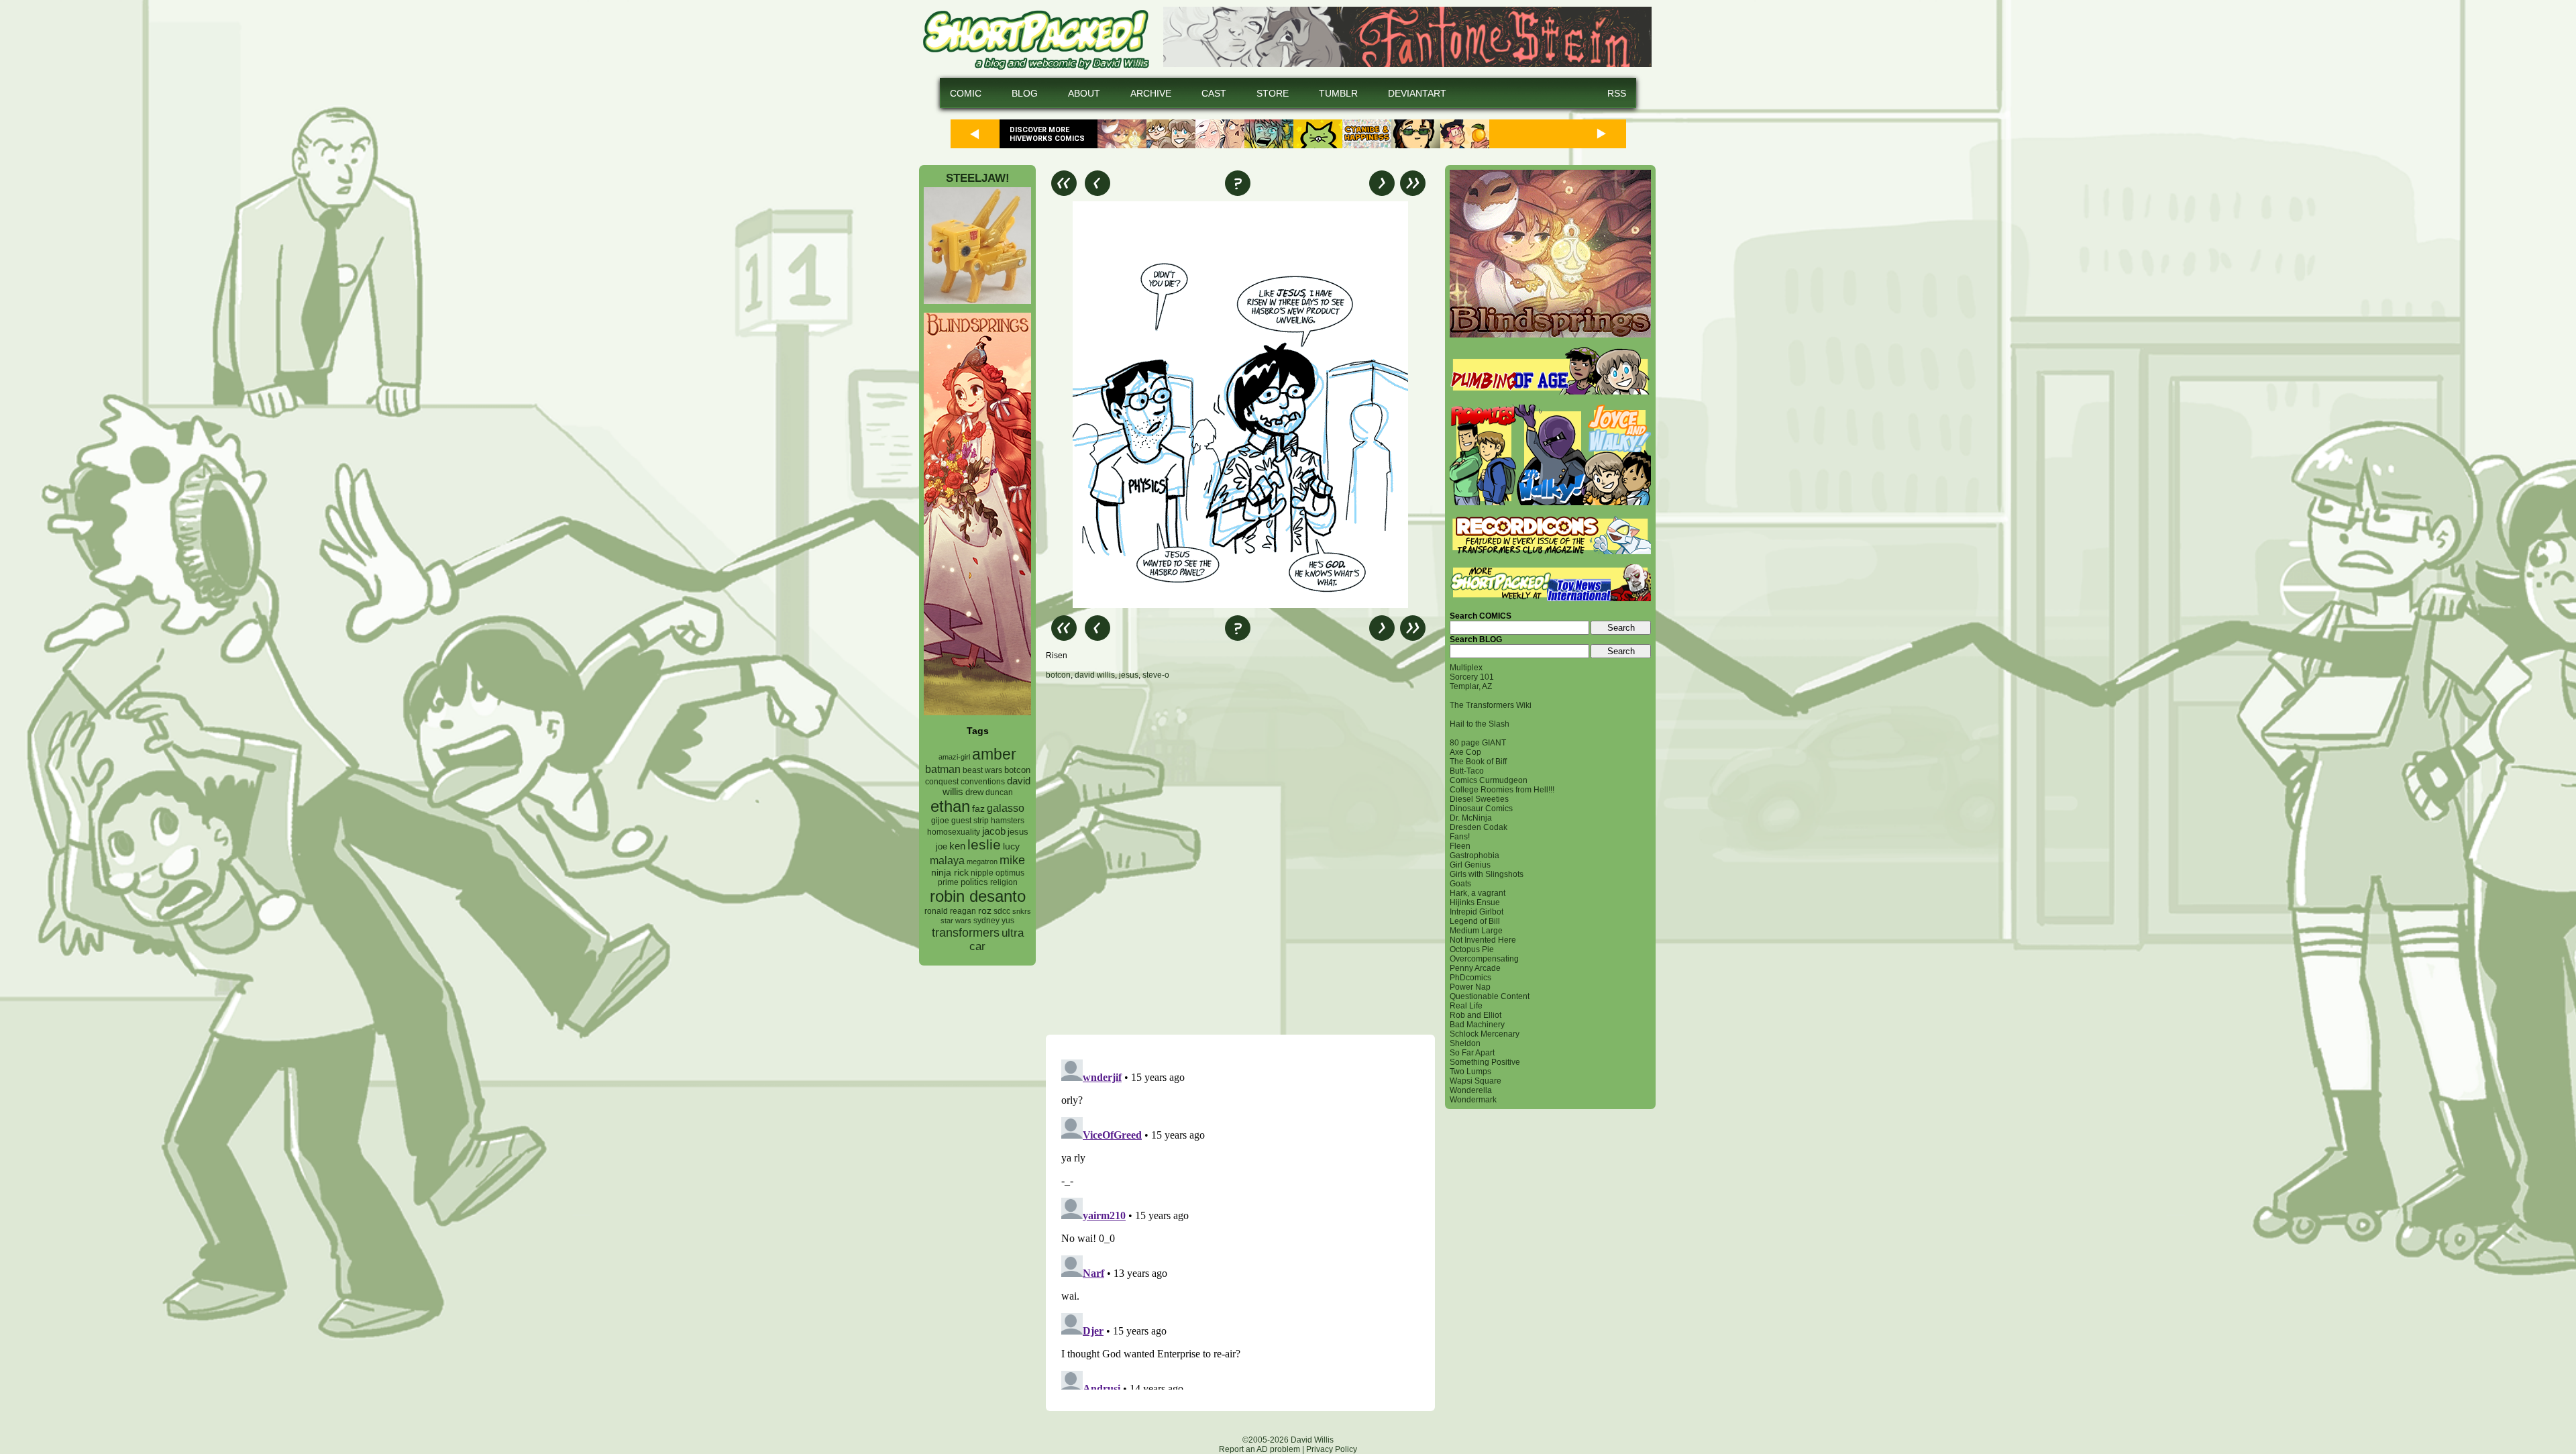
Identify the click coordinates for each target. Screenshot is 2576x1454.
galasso (1006, 808)
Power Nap (1470, 987)
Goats (1460, 884)
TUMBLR (1338, 93)
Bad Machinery (1477, 1025)
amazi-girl (954, 757)
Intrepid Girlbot (1477, 912)
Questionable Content (1490, 996)
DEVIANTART (1417, 93)
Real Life (1466, 1006)
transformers (966, 932)
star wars (956, 921)
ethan (950, 806)
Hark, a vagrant (1478, 893)
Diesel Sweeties (1479, 799)
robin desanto (978, 896)
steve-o (1156, 675)
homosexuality (954, 832)
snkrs (1022, 911)
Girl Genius (1470, 865)
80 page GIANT (1478, 743)
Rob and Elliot (1475, 1015)
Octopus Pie (1472, 949)
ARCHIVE (1151, 93)
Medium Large (1476, 931)
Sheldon (1465, 1043)
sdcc (1002, 911)
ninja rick (950, 873)
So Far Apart (1472, 1053)
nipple (982, 873)
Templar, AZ (1471, 686)
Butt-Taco (1467, 771)
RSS (1617, 93)
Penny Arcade (1475, 968)
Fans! (1460, 837)
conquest (942, 782)
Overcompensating (1484, 959)
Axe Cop (1465, 752)
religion (1004, 882)
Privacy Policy (1332, 1449)
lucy (1011, 846)
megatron (982, 862)
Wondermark (1473, 1100)
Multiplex (1466, 668)
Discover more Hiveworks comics (1047, 134)
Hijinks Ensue (1475, 902)
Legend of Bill (1475, 921)
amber (994, 754)
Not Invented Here (1483, 940)
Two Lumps (1470, 1072)
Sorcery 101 (1472, 677)
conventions (983, 781)
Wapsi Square (1475, 1081)
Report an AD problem (1259, 1449)
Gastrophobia (1474, 855)
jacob (994, 831)
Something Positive (1485, 1062)
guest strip (970, 821)
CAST (1214, 93)
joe (942, 847)
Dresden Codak (1479, 827)
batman (943, 769)
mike (1012, 860)
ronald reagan (950, 911)
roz (985, 911)
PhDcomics (1470, 978)
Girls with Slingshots (1487, 874)
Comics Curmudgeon (1489, 780)
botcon (1017, 770)
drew (974, 792)
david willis (1095, 675)
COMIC (966, 93)
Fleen (1460, 846)
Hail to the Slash (1480, 724)
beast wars (982, 770)
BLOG (1025, 93)
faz (978, 809)
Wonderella (1471, 1090)
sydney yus (994, 921)
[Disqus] (1240, 857)
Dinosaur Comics (1481, 809)
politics (974, 882)
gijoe (940, 821)
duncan (999, 792)
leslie (984, 844)
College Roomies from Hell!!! (1502, 790)
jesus (1018, 832)
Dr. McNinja (1471, 818)
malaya (947, 860)
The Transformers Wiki (1491, 705)
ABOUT (1084, 93)
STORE (1273, 93)
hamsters (1008, 820)
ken (957, 846)
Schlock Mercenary (1485, 1034)
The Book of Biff (1478, 762)
